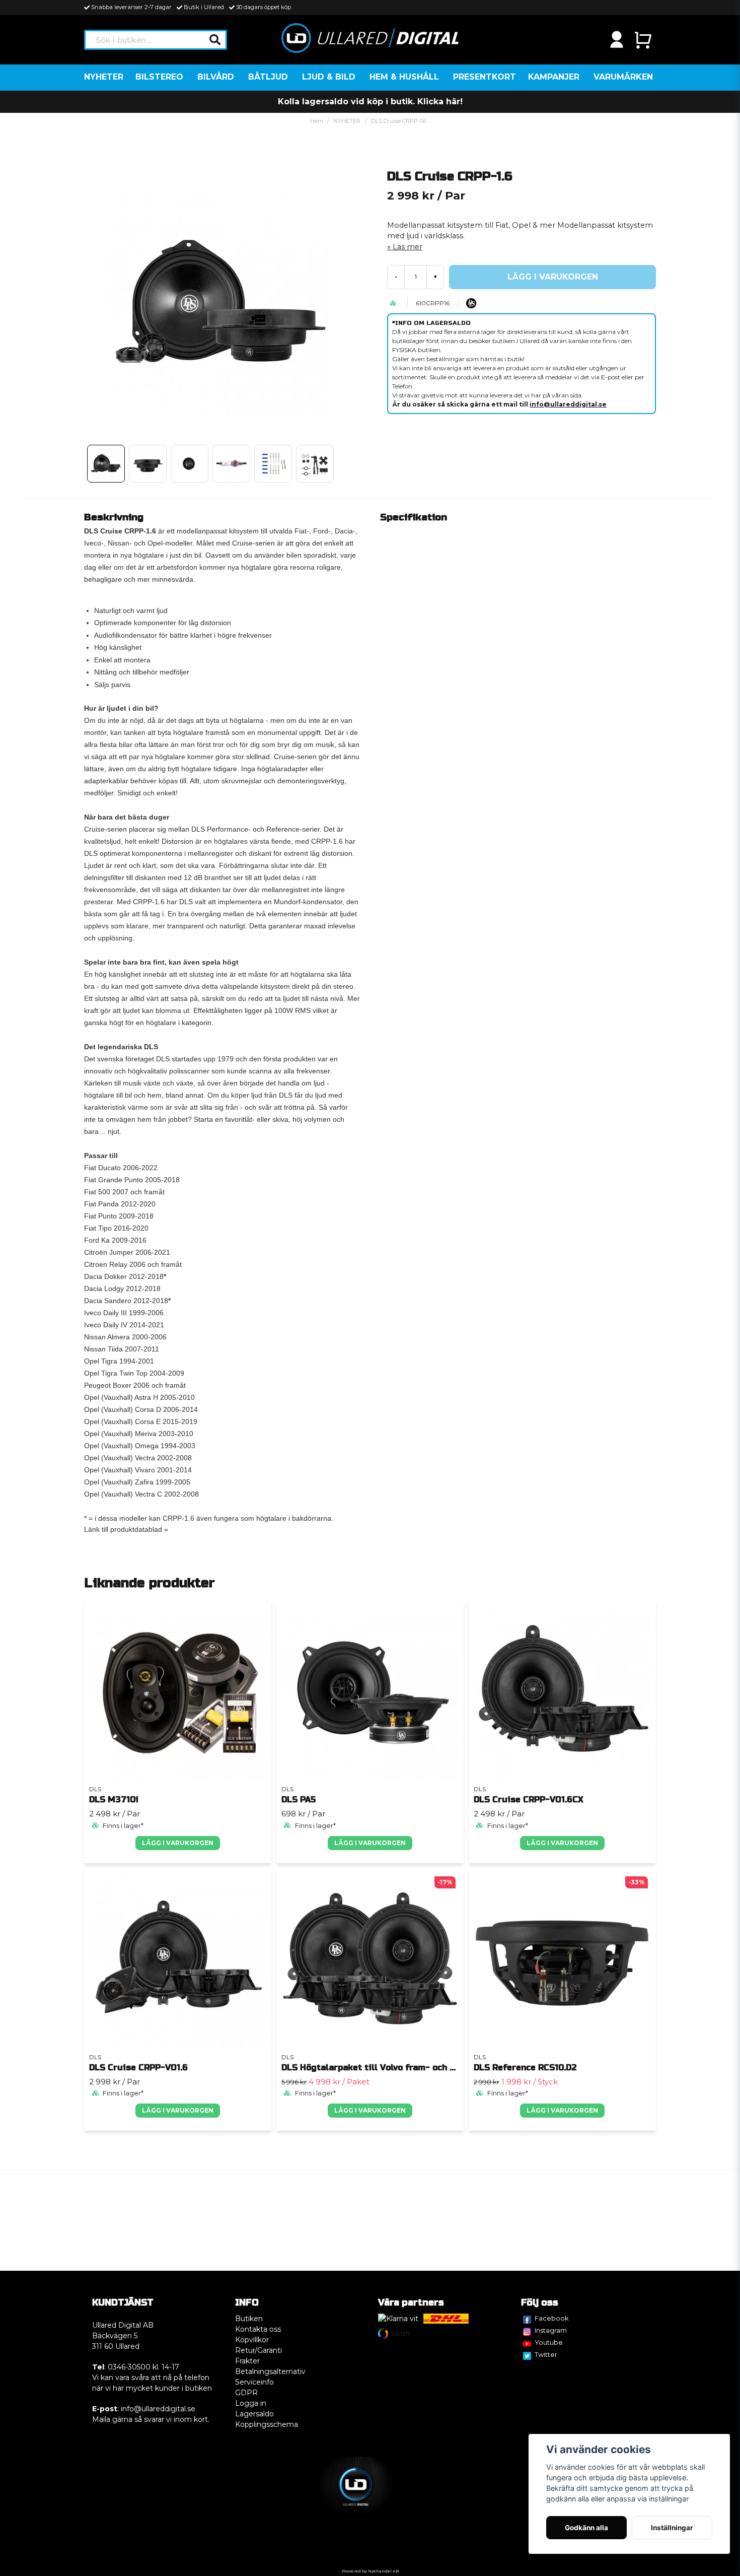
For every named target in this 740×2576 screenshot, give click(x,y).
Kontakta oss (258, 2329)
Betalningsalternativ (270, 2371)
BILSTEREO (159, 77)
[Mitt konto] (617, 40)
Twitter (546, 2354)
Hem (317, 121)
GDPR (246, 2393)
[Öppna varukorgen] (643, 40)
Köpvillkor (252, 2340)
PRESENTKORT (485, 77)
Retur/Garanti (258, 2350)
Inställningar (672, 2528)
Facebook (552, 2318)
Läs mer (408, 247)
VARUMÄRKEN (623, 77)
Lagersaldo (254, 2414)
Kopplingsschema (267, 2424)
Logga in (251, 2403)
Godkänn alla (586, 2528)
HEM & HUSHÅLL (404, 77)
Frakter (247, 2361)
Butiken (249, 2319)
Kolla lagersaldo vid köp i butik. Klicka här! (370, 101)
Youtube (549, 2342)
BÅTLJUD (268, 77)
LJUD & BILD (329, 77)
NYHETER (104, 77)
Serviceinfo (254, 2382)
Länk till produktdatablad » (126, 1529)
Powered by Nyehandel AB (370, 2571)
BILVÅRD (216, 77)
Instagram (551, 2330)
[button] (215, 40)
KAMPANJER (554, 77)
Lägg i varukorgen (178, 1843)
